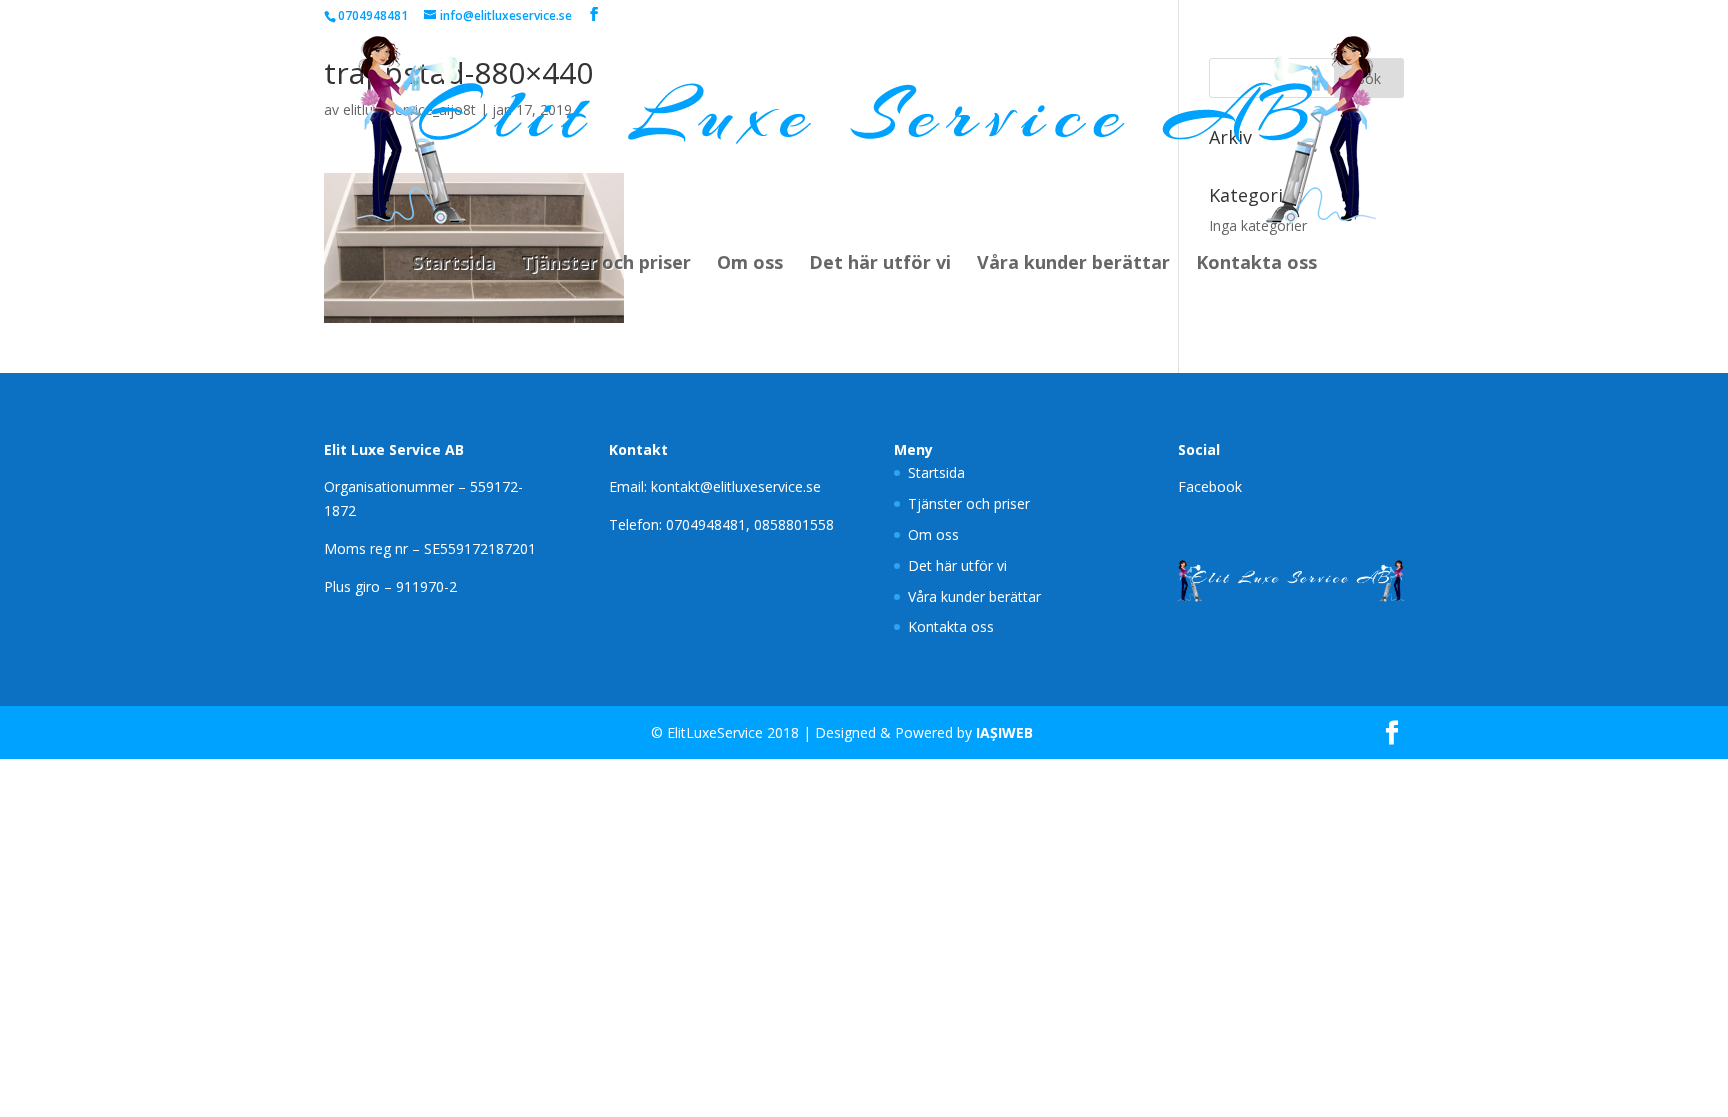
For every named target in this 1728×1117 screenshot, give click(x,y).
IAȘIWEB (1004, 732)
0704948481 (706, 524)
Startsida (453, 264)
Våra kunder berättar (1073, 264)
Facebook (1210, 486)
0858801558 (794, 524)
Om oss (750, 264)
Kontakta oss (1256, 264)
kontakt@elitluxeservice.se (736, 486)
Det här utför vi (880, 264)
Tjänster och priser (606, 264)
